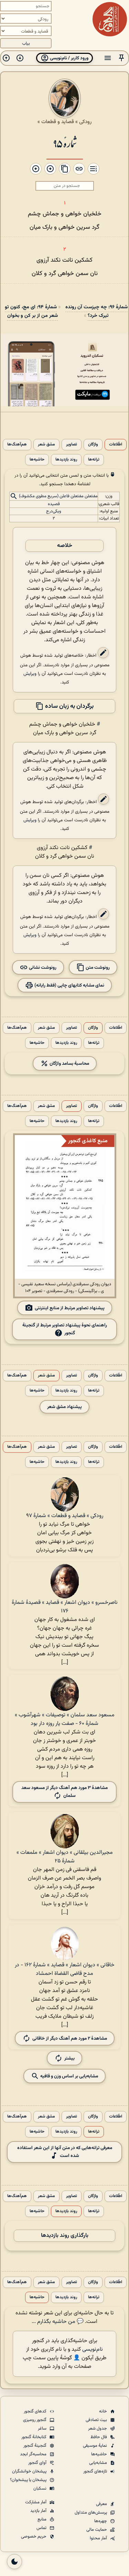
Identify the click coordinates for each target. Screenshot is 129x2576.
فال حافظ (99, 2437)
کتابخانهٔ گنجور (34, 2437)
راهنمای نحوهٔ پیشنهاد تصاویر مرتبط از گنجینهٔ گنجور (65, 1329)
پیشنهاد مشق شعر (64, 1407)
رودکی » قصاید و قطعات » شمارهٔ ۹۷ (65, 1516)
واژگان (93, 445)
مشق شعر (46, 445)
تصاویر (72, 445)
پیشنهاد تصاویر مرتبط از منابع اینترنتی (70, 1308)
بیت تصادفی (97, 2420)
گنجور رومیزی (35, 2420)
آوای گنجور (38, 2463)
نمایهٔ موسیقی (95, 2446)
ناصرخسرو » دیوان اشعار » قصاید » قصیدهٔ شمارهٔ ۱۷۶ (65, 1607)
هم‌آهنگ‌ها (17, 445)
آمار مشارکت (36, 2502)
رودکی (85, 122)
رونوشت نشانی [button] (42, 967)
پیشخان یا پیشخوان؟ (29, 2480)
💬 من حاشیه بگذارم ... (58, 2322)
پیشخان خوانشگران (30, 2471)
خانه (104, 2411)
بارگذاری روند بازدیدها (65, 2236)
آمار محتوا (99, 2538)
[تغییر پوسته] (14, 2562)
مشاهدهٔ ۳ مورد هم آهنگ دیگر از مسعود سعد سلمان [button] (64, 1792)
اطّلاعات (116, 445)
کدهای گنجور (36, 2411)
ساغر (43, 2429)
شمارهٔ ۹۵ (65, 143)
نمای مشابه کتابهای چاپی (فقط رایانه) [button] (69, 985)
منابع (42, 2519)
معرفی (102, 2504)
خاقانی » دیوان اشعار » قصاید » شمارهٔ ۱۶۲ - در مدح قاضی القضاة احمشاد (65, 1969)
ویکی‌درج (54, 511)
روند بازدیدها (66, 460)
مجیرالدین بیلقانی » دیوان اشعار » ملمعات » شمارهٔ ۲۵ (65, 1857)
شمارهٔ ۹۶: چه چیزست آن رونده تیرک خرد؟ (96, 311)
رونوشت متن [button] (97, 967)
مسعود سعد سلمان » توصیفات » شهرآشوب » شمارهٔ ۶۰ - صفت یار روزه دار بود (65, 1719)
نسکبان (40, 2489)
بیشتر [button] (69, 2058)
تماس (42, 2528)
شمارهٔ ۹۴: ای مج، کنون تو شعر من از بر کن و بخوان (31, 311)
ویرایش (30, 674)
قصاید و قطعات (58, 122)
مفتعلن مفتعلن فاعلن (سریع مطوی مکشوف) (58, 496)
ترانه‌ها (94, 460)
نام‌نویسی (93, 2350)
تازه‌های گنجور (96, 2471)
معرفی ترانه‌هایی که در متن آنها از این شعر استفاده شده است (65, 2152)
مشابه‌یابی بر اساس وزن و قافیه (69, 2076)
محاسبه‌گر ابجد (34, 2454)
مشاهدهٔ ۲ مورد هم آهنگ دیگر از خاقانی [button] (70, 2038)
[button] (121, 58)
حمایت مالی (97, 2530)
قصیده (54, 504)
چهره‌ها (101, 2521)
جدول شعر (98, 2429)
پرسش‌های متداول (91, 2513)
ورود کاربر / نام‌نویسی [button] (69, 58)
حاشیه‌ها (37, 460)
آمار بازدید (39, 2511)
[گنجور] (110, 19)
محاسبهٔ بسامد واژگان (69, 1063)
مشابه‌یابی (99, 2463)
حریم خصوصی (34, 2537)
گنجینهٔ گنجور (35, 2446)
